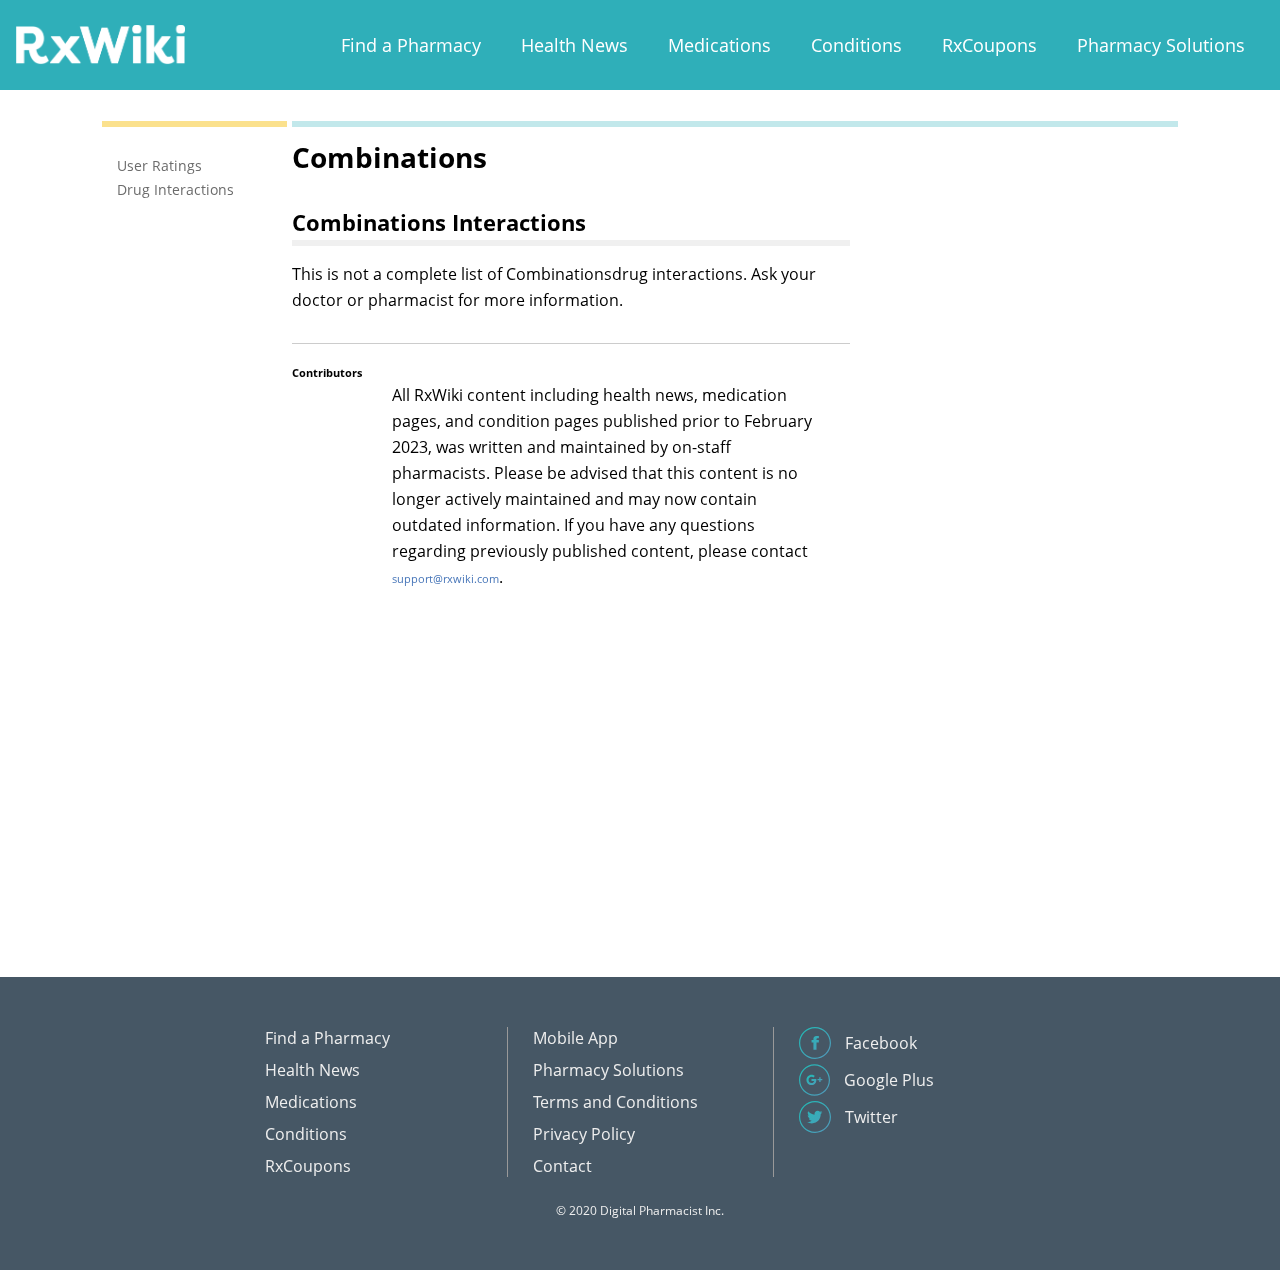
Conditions (856, 45)
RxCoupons (989, 45)
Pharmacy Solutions (1161, 45)
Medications (719, 45)
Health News (574, 45)
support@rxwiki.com (445, 578)
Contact (562, 1166)
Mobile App (575, 1038)
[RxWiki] (100, 43)
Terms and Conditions (615, 1102)
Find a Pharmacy (411, 45)
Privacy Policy (584, 1134)
